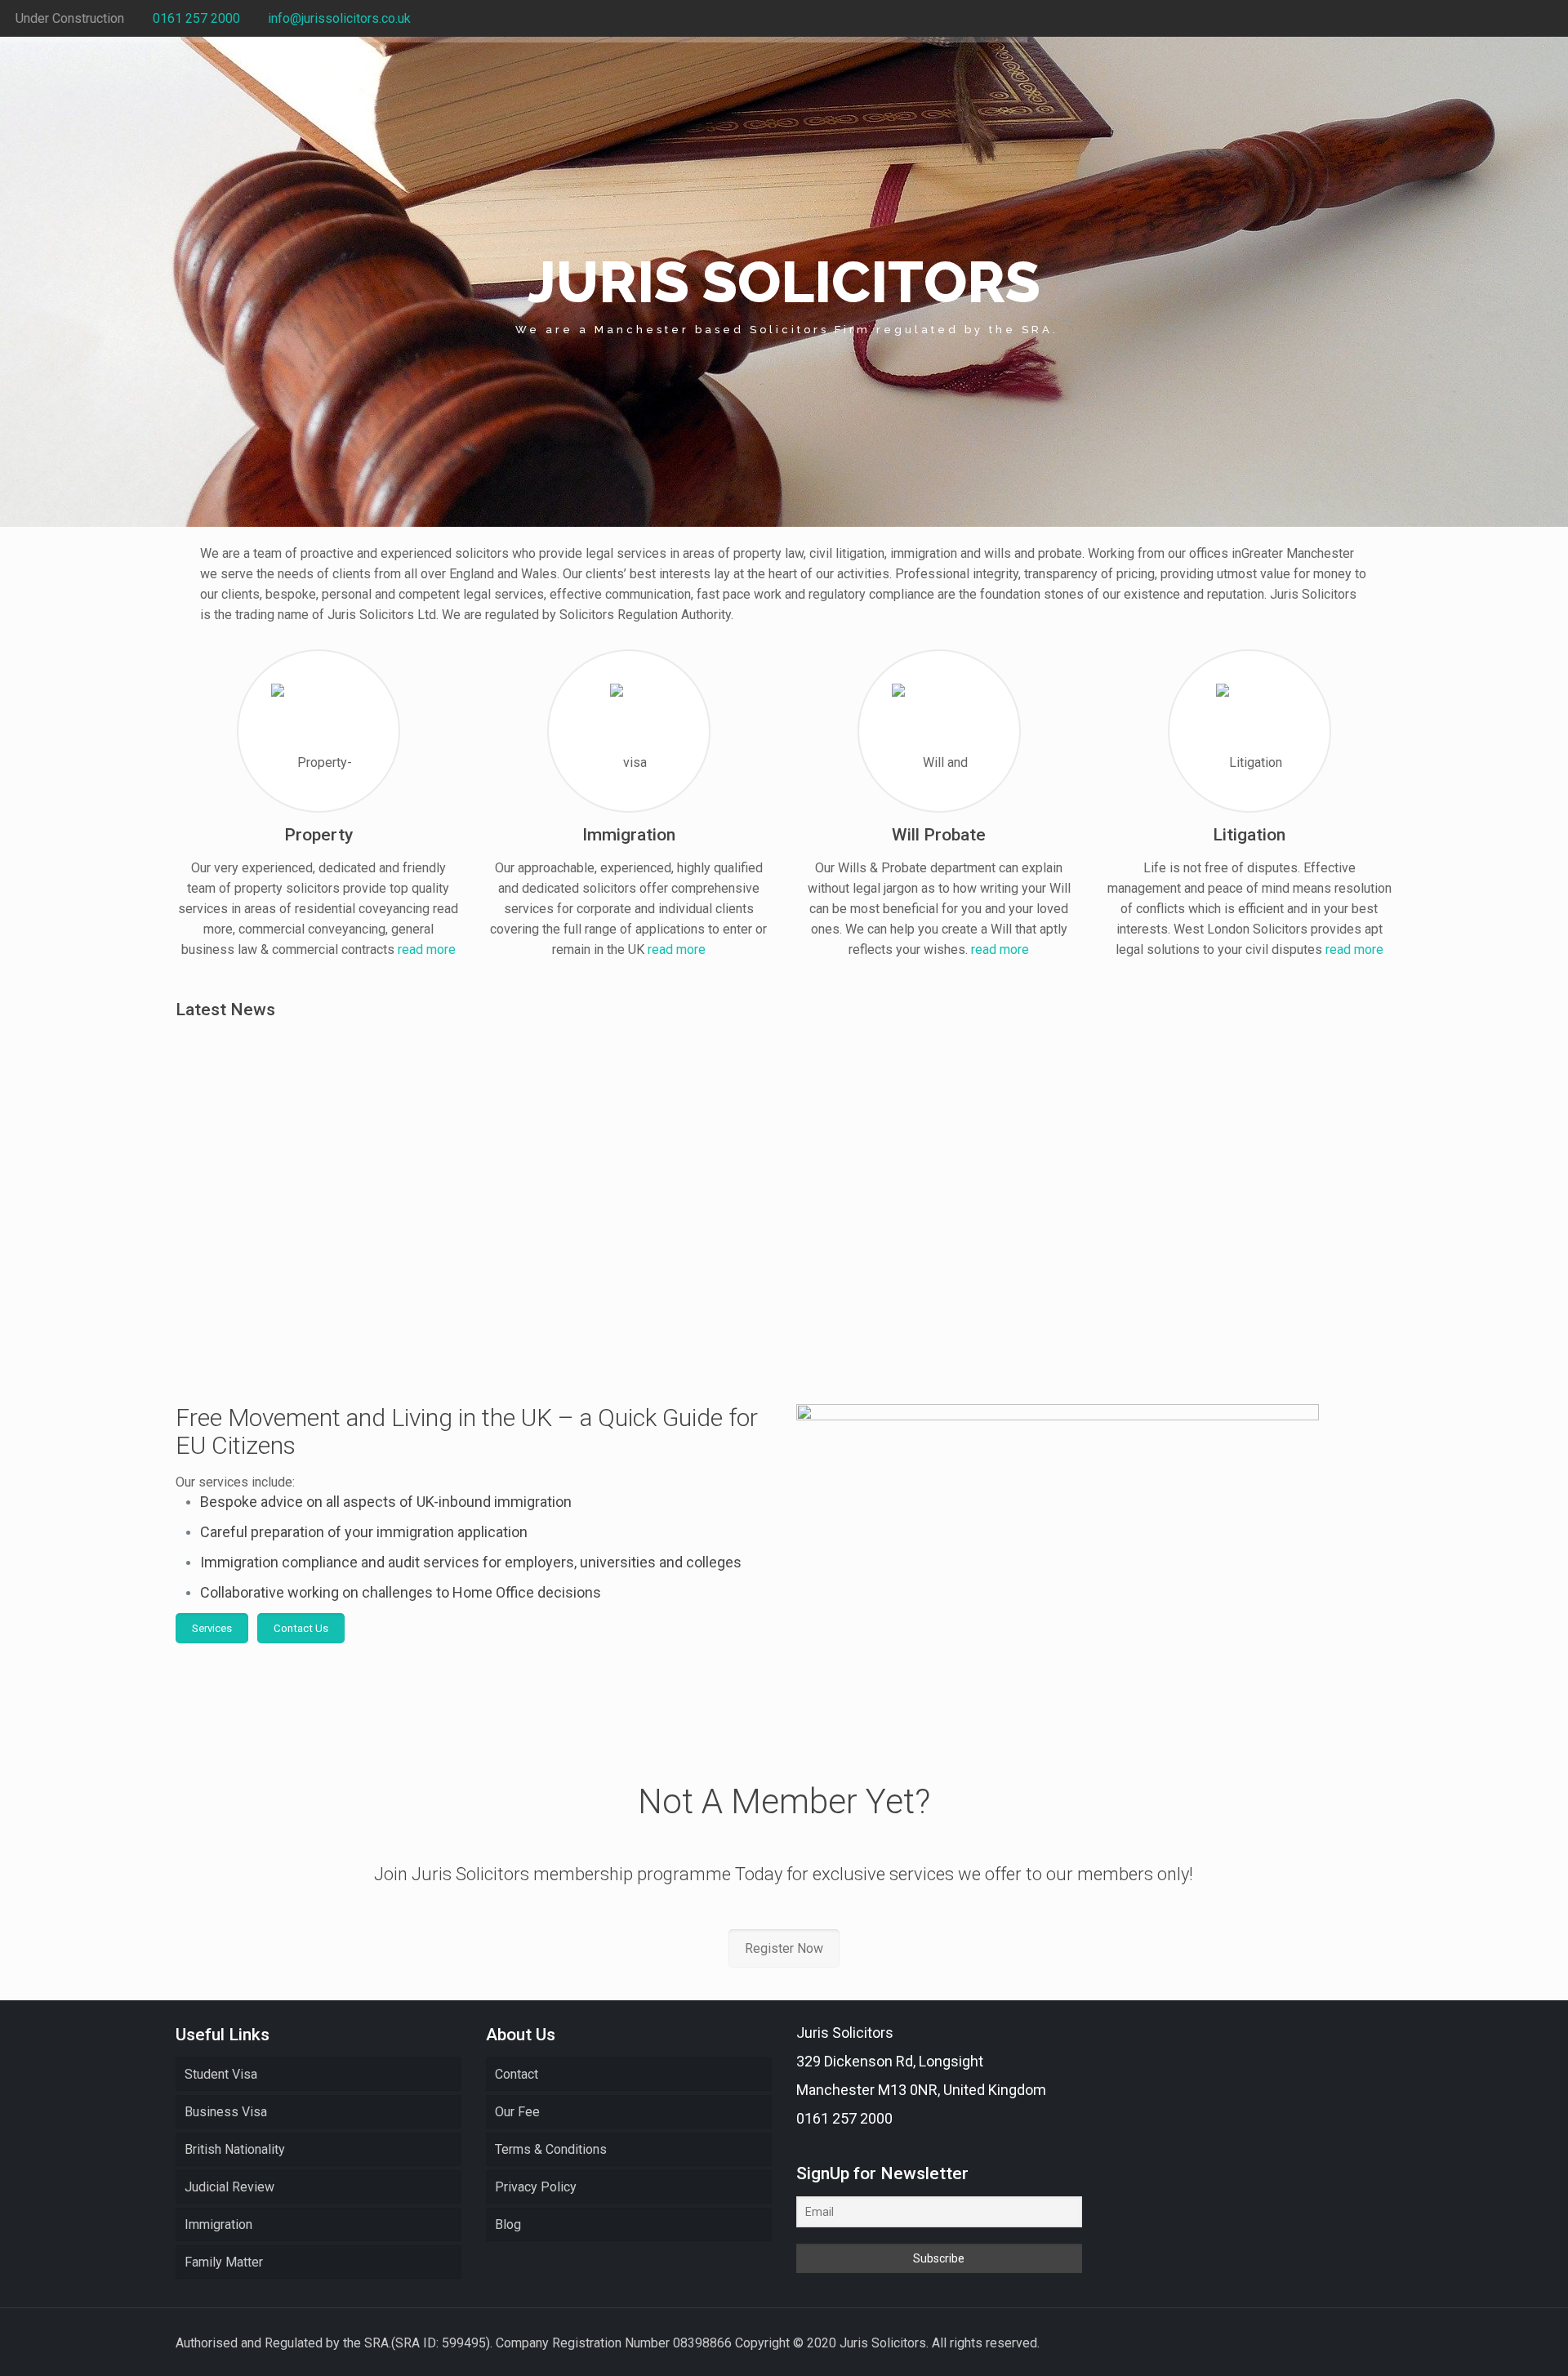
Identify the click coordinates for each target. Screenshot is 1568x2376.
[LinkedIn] (1544, 19)
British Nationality (235, 2149)
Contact (517, 2074)
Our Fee (517, 2112)
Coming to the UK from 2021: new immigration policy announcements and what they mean (317, 1246)
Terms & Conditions (551, 2149)
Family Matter (224, 2262)
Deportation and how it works (905, 1225)
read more (427, 950)
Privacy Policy (536, 2187)
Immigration (218, 2224)
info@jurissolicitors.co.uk (339, 18)
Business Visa (226, 2112)
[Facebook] (1500, 19)
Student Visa (221, 2074)
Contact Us (301, 1628)
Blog (508, 2224)
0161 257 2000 (196, 18)
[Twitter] (1522, 19)
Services (212, 1628)
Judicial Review (229, 2187)
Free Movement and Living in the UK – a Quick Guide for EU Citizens (627, 1235)
